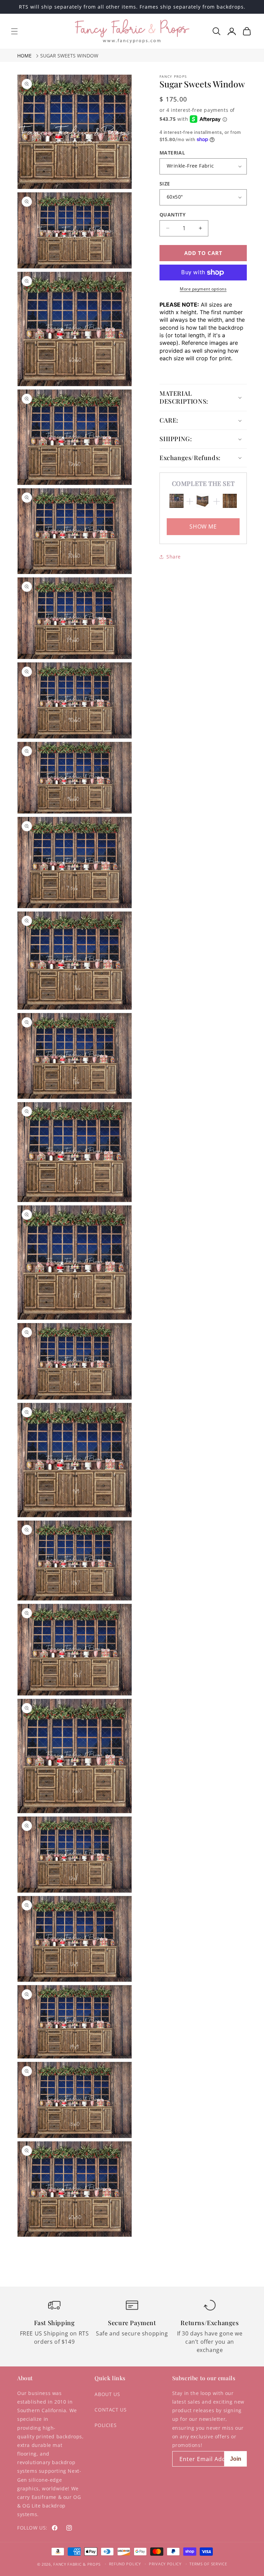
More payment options (203, 289)
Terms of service (208, 2564)
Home (24, 56)
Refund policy (125, 2564)
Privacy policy (165, 2564)
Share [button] (174, 557)
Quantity (173, 215)
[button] (14, 31)
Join (236, 2459)
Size (165, 184)
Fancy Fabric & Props (77, 2564)
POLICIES (106, 2425)
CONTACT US (111, 2410)
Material (172, 153)
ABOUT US (107, 2394)
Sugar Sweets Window (69, 56)
